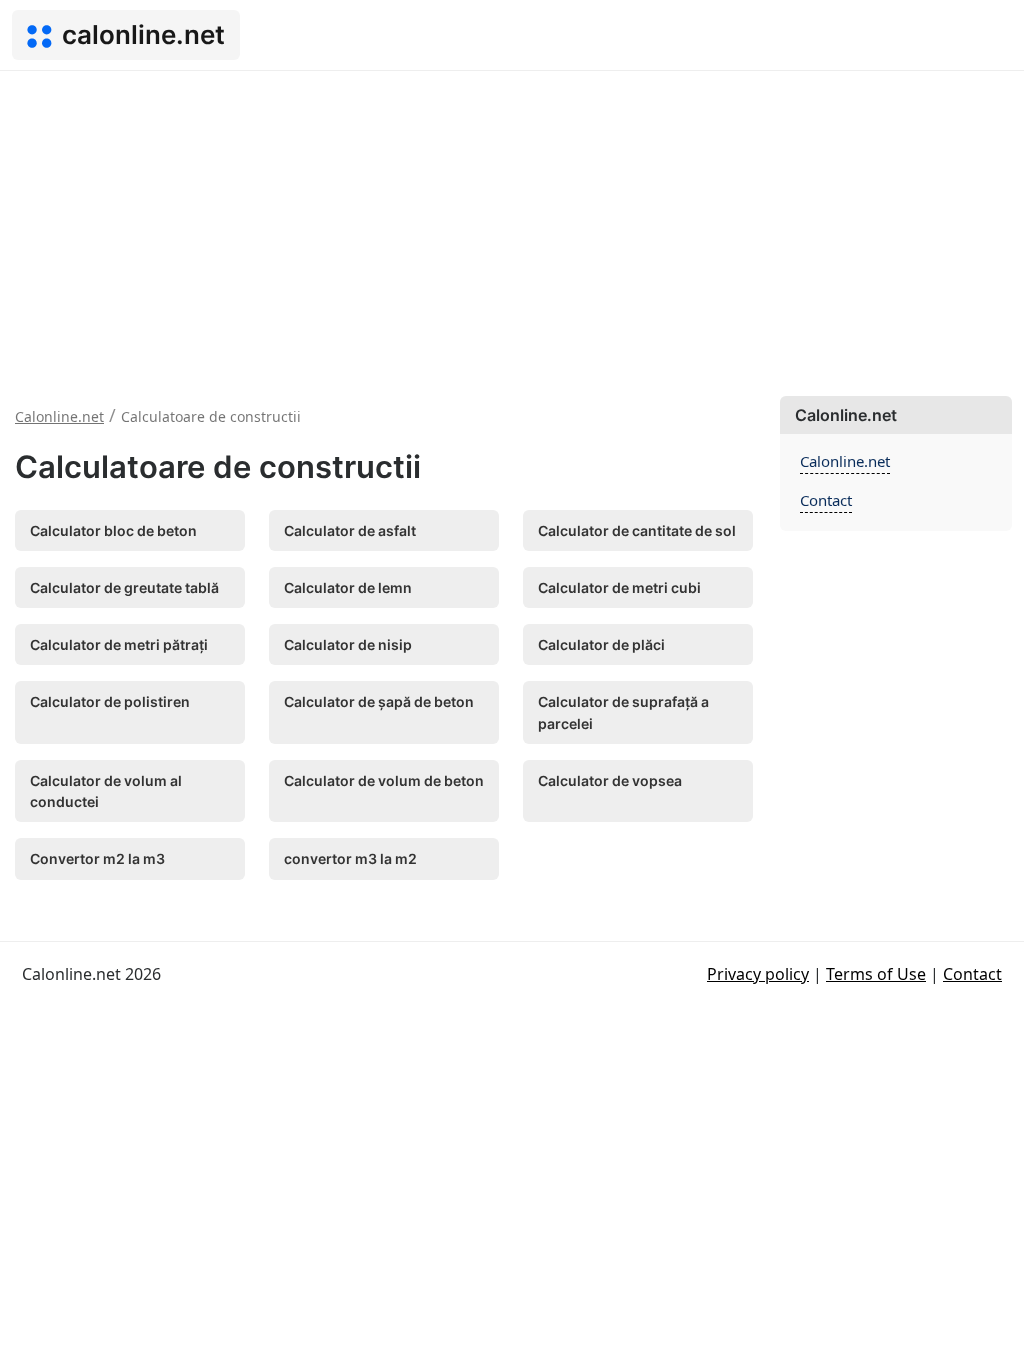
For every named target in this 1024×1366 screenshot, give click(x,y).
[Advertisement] (512, 221)
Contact (826, 500)
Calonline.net (845, 461)
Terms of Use (876, 974)
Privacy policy (758, 974)
